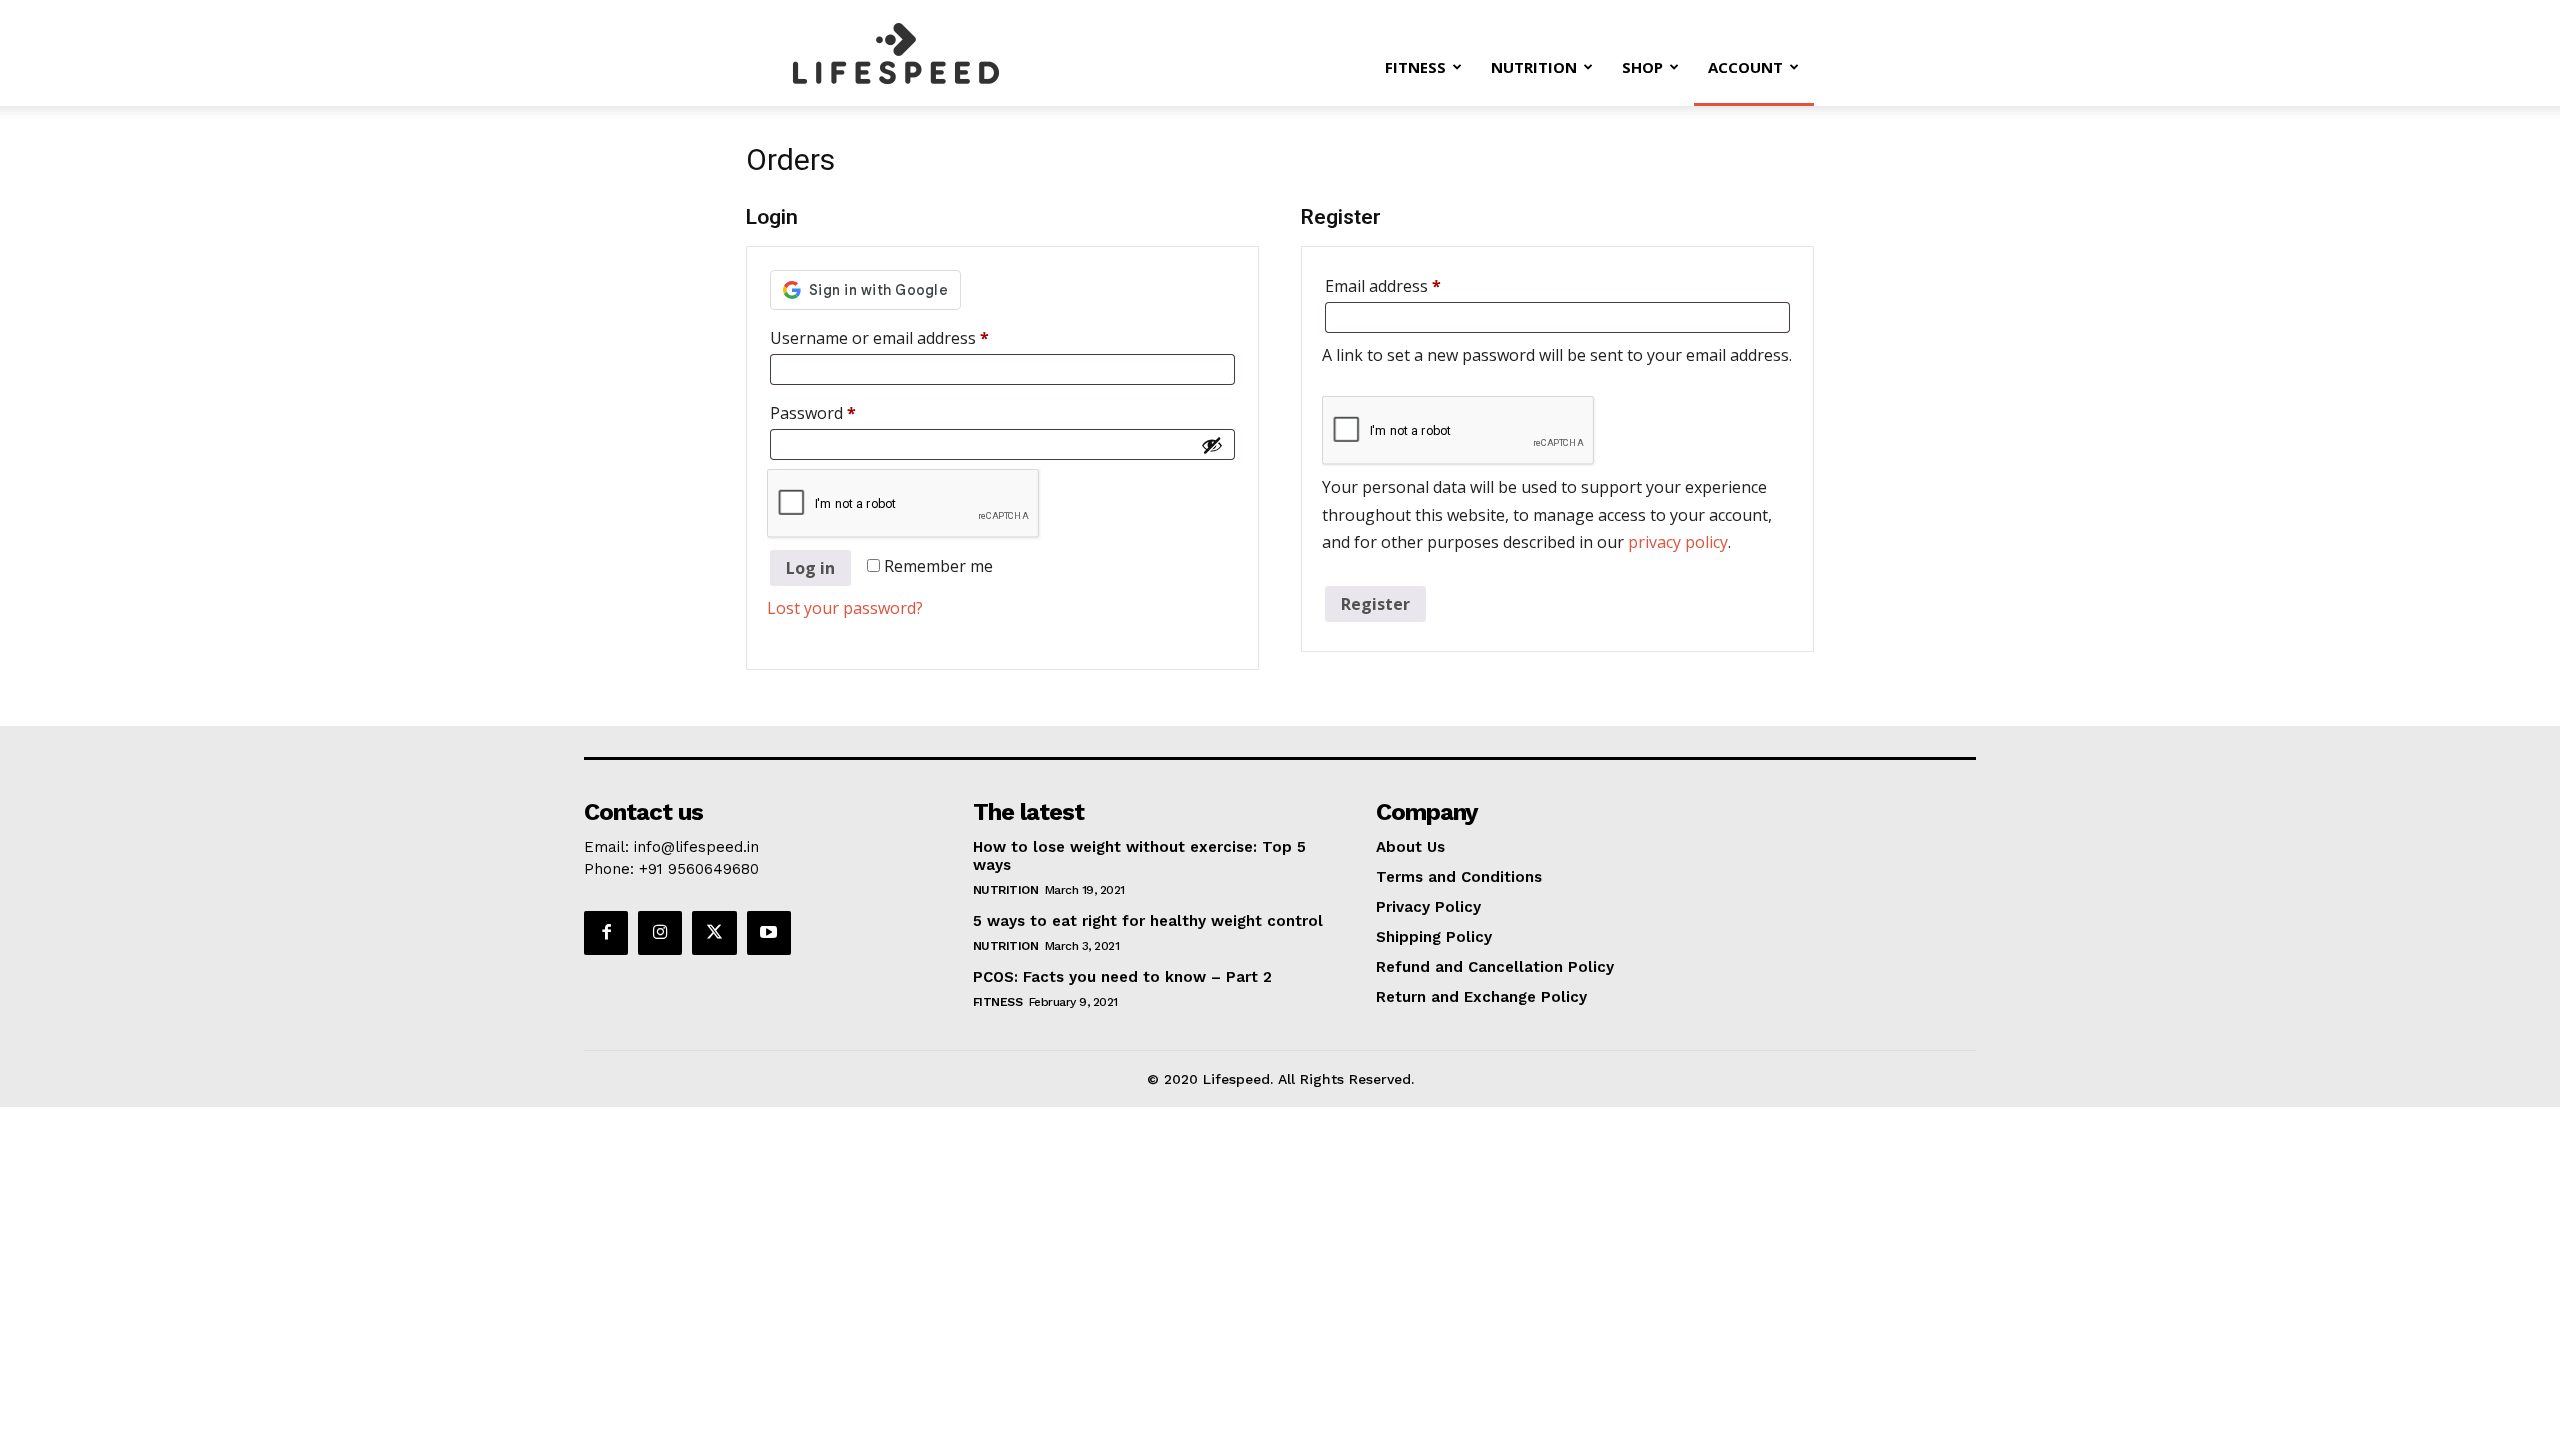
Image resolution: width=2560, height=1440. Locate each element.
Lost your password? (845, 608)
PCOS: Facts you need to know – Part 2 (1122, 977)
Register (1375, 604)
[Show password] (1212, 445)
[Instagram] (660, 933)
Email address (1416, 285)
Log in (810, 568)
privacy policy (1678, 542)
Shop (1642, 67)
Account (1745, 67)
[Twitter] (714, 933)
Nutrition (1534, 67)
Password (846, 412)
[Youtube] (769, 933)
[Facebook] (606, 933)
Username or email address (912, 337)
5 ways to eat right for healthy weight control (1148, 921)
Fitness (1415, 67)
